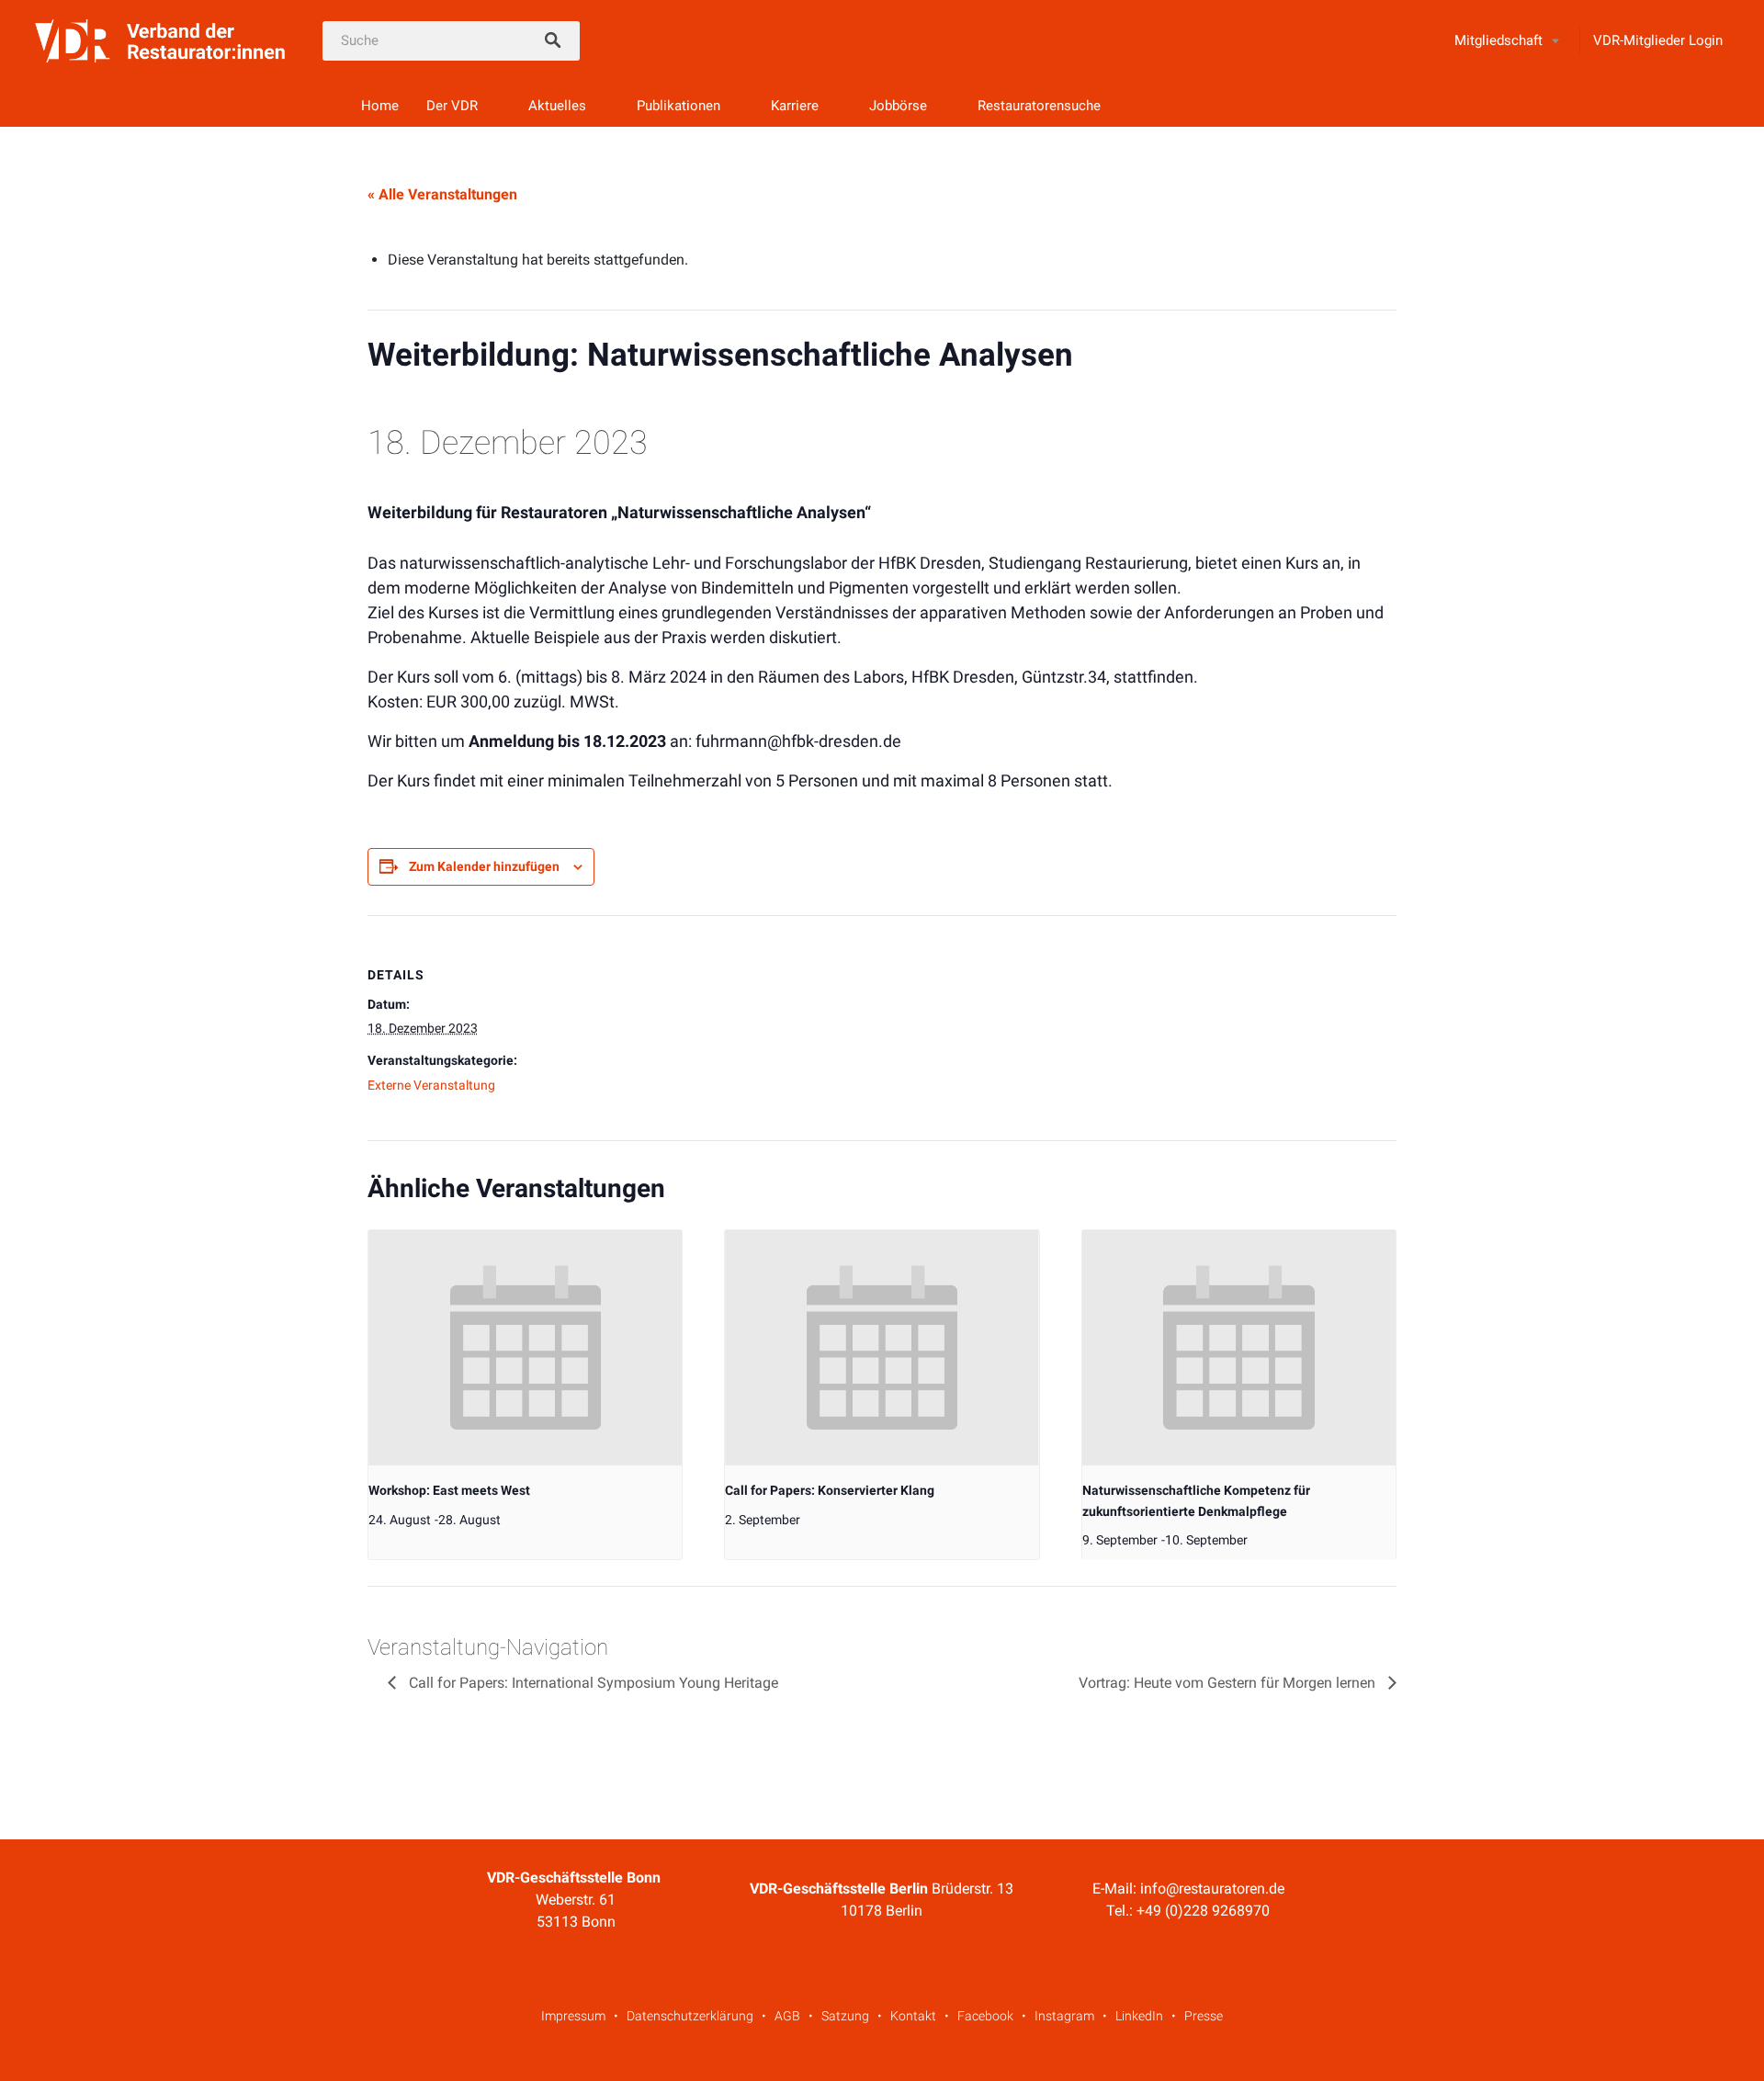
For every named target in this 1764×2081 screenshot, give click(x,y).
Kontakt (913, 2016)
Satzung (845, 2016)
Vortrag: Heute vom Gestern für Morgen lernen (1229, 1683)
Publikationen (678, 106)
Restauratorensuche (1039, 106)
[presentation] (525, 1348)
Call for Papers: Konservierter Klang (830, 1490)
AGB (787, 2016)
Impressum (573, 2016)
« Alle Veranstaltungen (442, 194)
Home (380, 106)
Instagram (1064, 2016)
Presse (1204, 2016)
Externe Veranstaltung (431, 1085)
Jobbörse (898, 106)
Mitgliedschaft (1498, 40)
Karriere (795, 106)
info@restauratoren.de (1212, 1889)
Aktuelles (557, 106)
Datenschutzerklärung (690, 2016)
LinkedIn (1139, 2016)
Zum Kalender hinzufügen (484, 866)
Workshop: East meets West (449, 1490)
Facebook (985, 2016)
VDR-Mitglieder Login (1658, 40)
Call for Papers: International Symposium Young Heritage (592, 1683)
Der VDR (452, 106)
